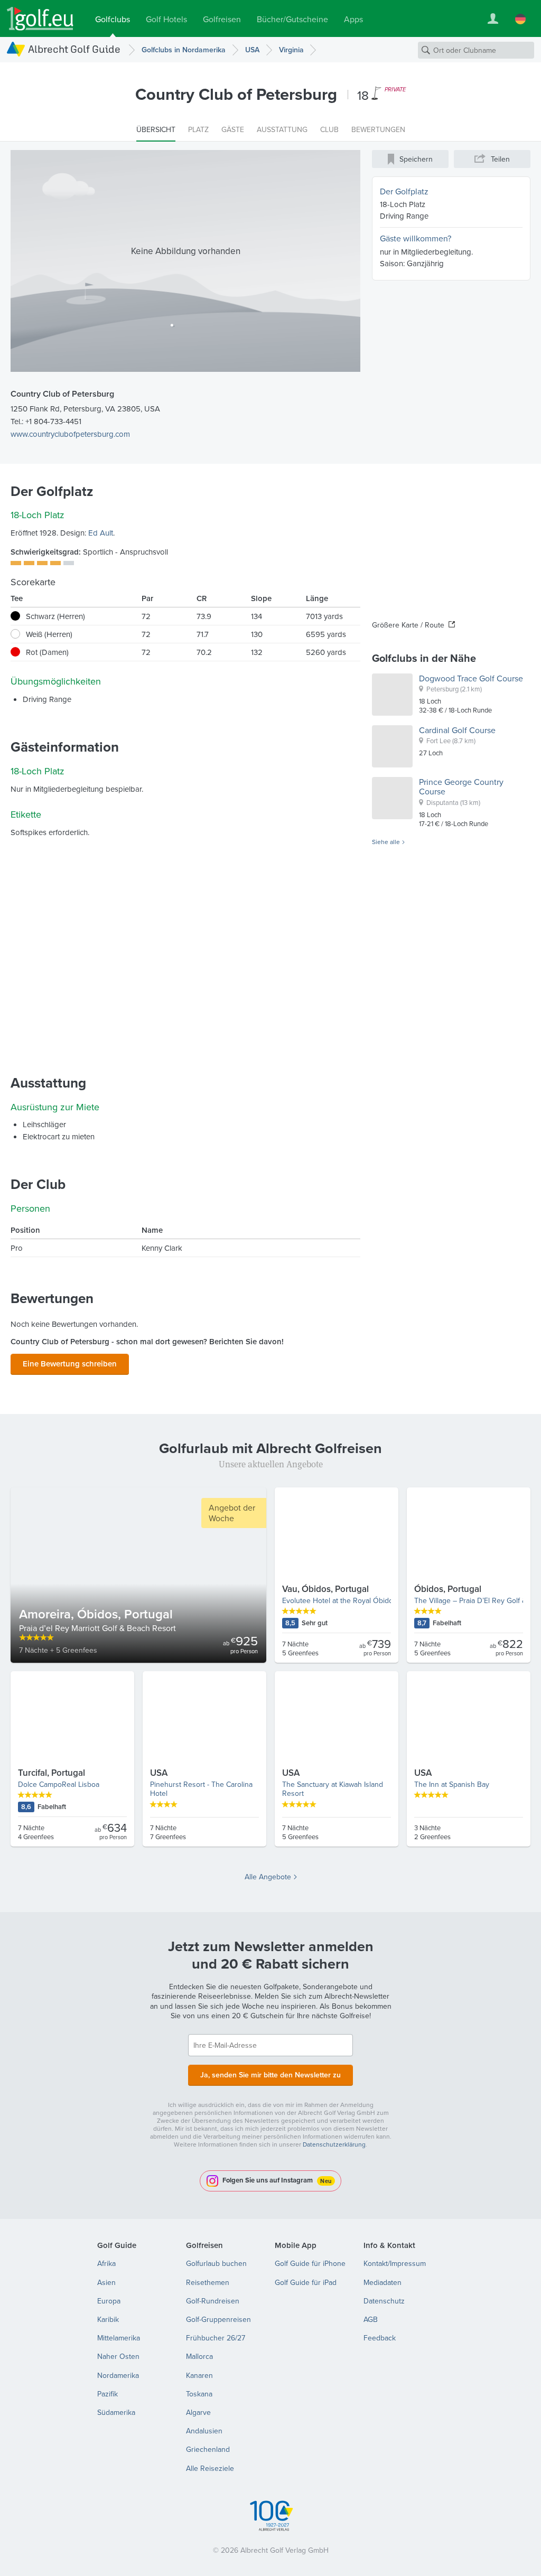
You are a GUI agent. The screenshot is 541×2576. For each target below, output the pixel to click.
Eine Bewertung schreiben (70, 1364)
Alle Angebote (268, 1877)
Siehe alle (386, 842)
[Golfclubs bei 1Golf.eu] (40, 19)
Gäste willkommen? (416, 238)
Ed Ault (101, 533)
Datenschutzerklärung (334, 2144)
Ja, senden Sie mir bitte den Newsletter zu (270, 2075)
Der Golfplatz (404, 191)
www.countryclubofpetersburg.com (70, 434)
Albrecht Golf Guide (74, 49)
